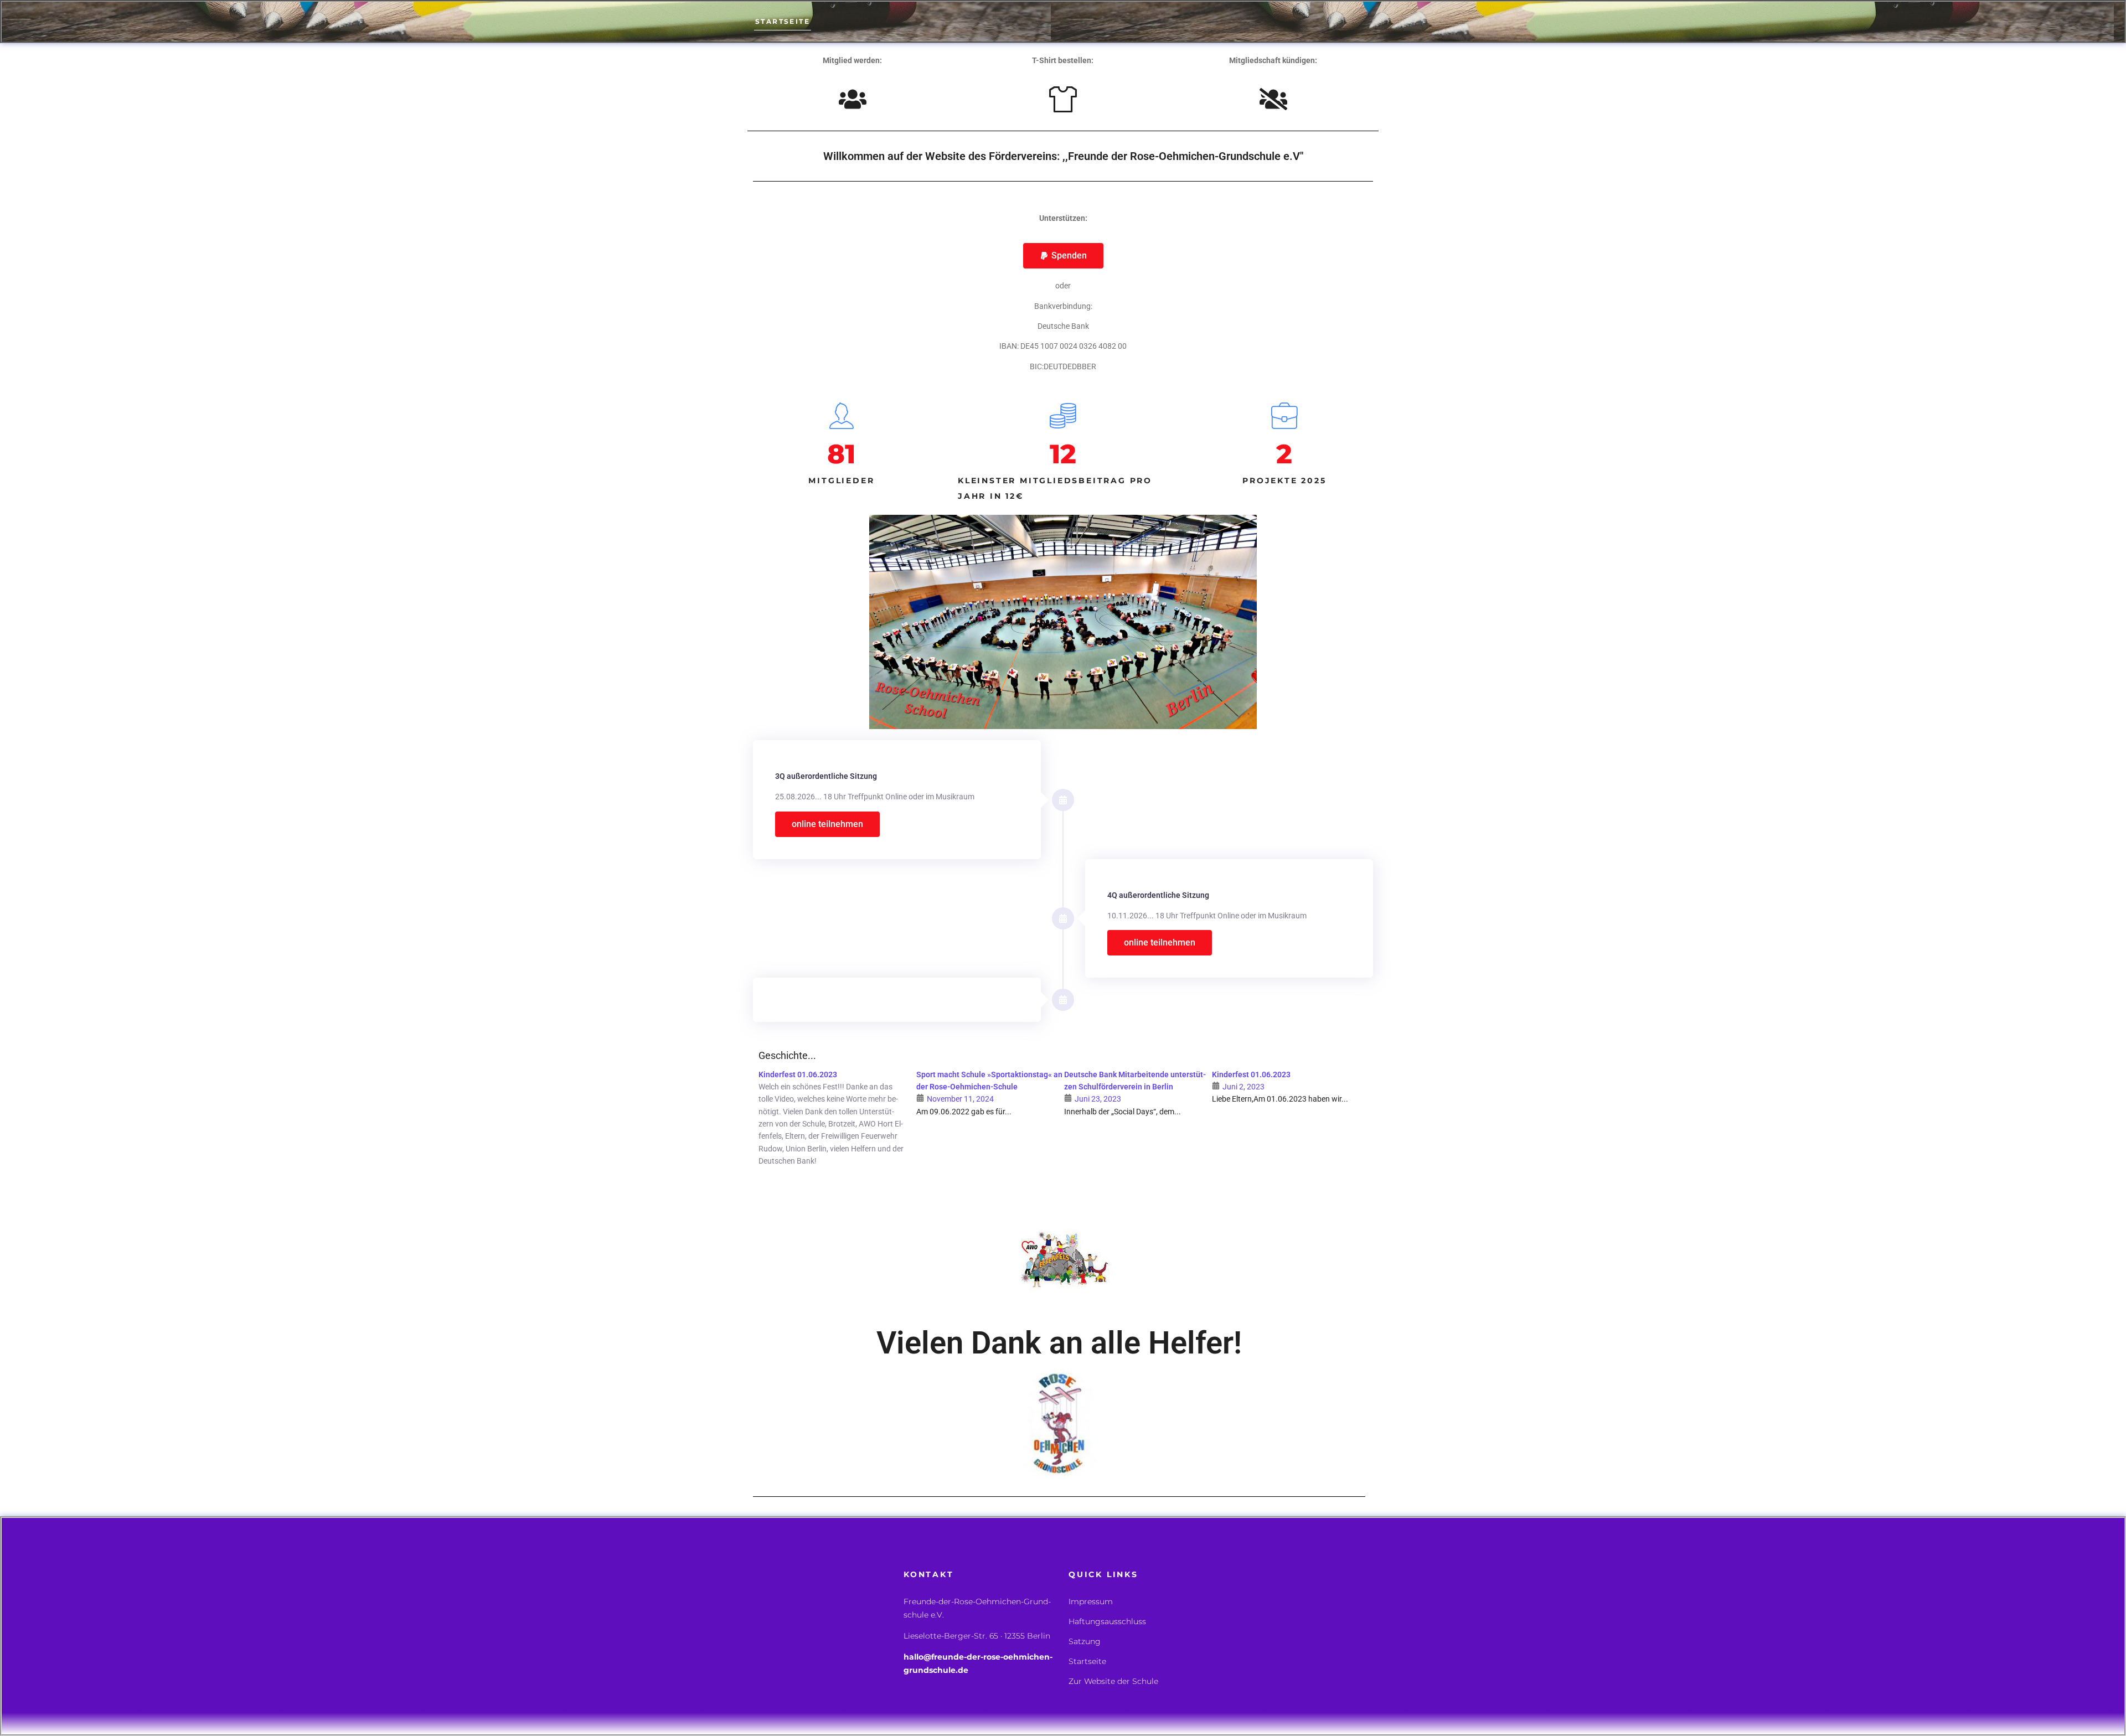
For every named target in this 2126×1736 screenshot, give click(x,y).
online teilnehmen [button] (827, 824)
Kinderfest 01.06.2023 (798, 1074)
